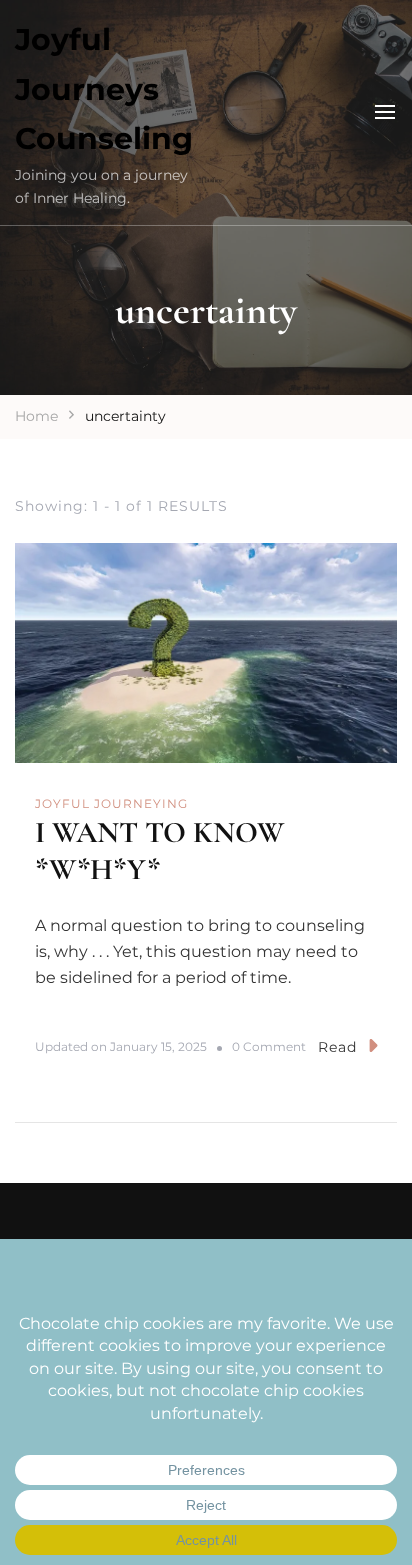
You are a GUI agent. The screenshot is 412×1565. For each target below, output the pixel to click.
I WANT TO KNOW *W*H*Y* (159, 851)
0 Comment (269, 1047)
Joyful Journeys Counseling (104, 89)
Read (337, 1047)
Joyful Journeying (111, 803)
